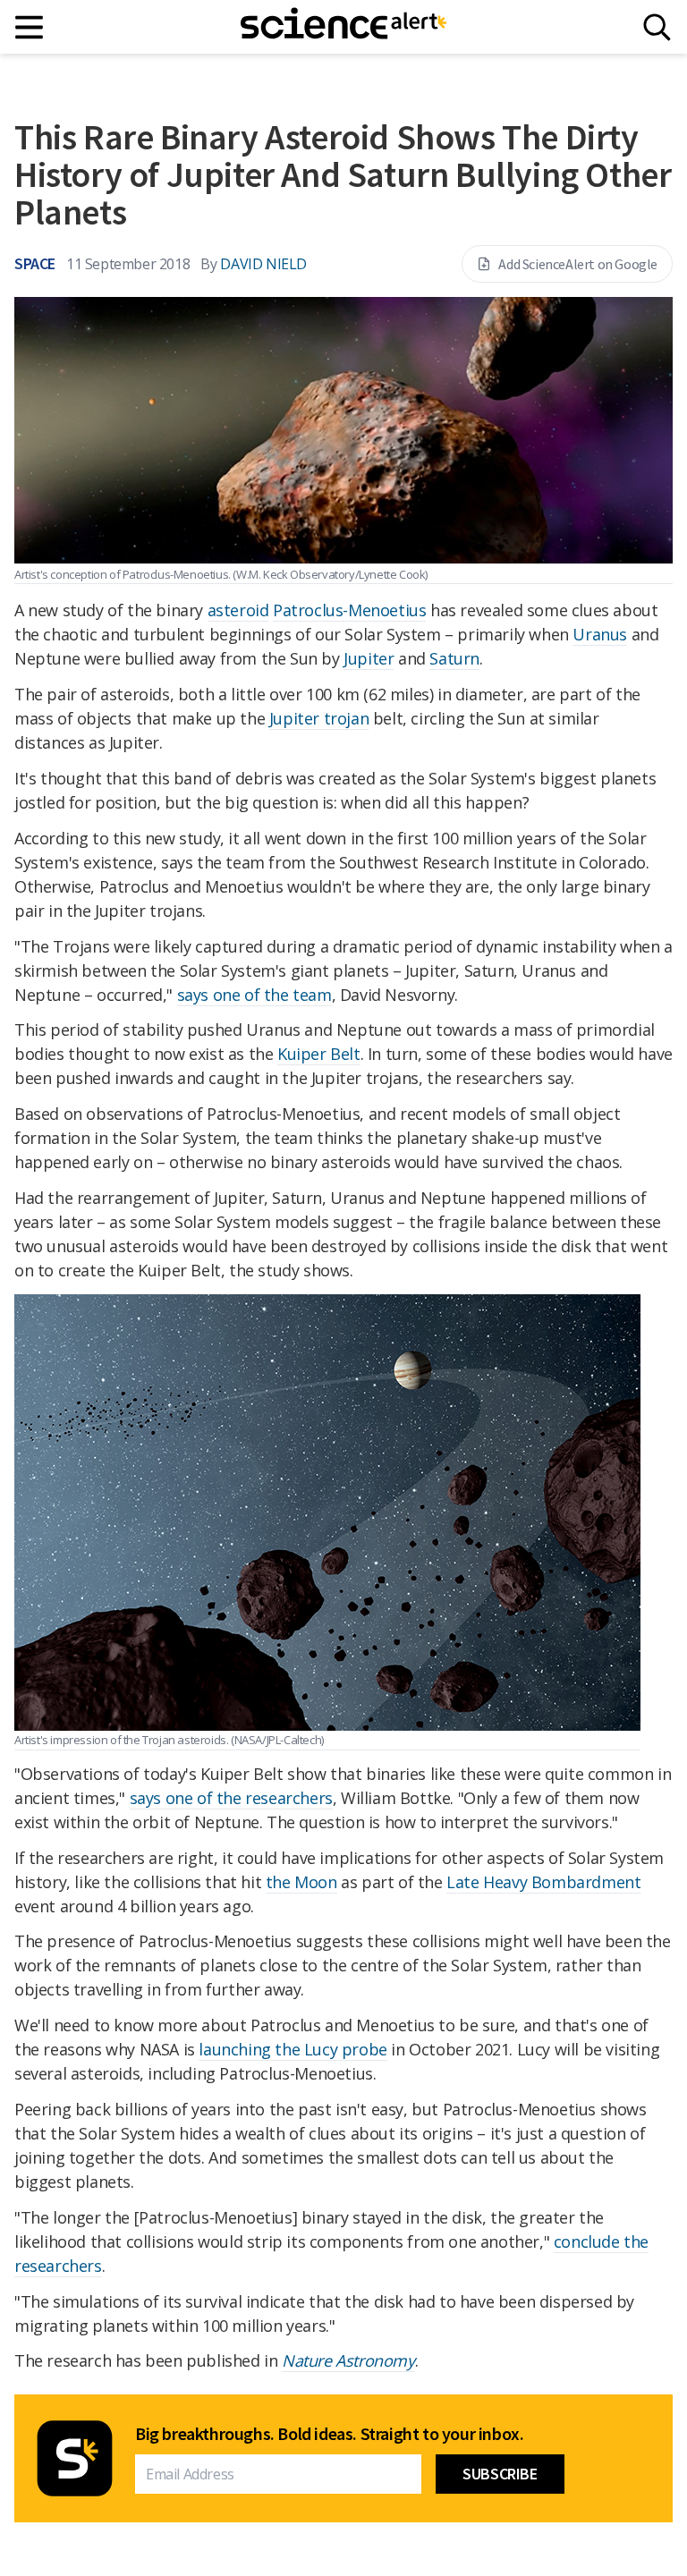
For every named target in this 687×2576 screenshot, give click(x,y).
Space (35, 263)
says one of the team (254, 995)
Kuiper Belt (319, 1054)
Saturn (454, 658)
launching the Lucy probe (293, 2049)
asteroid (238, 610)
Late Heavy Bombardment (543, 1882)
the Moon (301, 1882)
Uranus (600, 634)
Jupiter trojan (319, 718)
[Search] (657, 27)
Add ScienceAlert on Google (578, 264)
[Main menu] (30, 27)
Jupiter (369, 658)
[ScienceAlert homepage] (343, 27)
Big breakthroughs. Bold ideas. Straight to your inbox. (329, 2434)
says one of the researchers (231, 1798)
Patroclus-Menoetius (349, 610)
